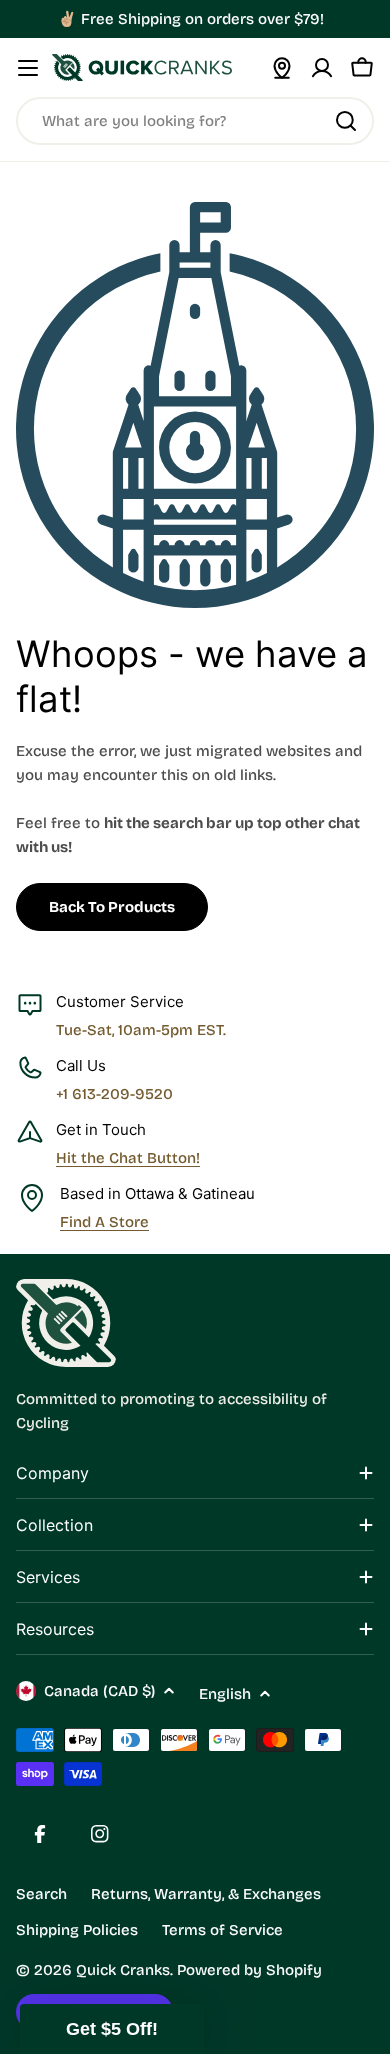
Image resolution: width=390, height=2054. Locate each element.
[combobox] (195, 121)
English (225, 1694)
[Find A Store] (282, 68)
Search (41, 1894)
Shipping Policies (77, 1930)
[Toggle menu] (28, 68)
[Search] (346, 121)
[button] (112, 2029)
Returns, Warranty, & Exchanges (206, 1894)
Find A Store (104, 1222)
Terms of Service (222, 1930)
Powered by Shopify (249, 1970)
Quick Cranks (123, 1970)
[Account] (322, 68)
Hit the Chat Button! (128, 1158)
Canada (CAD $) (99, 1691)
